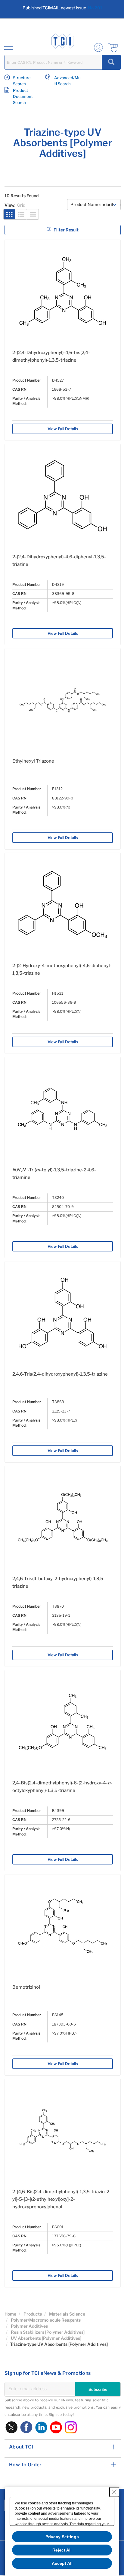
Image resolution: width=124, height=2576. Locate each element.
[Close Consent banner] (114, 2492)
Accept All (62, 2563)
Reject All (62, 2550)
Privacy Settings (62, 2537)
